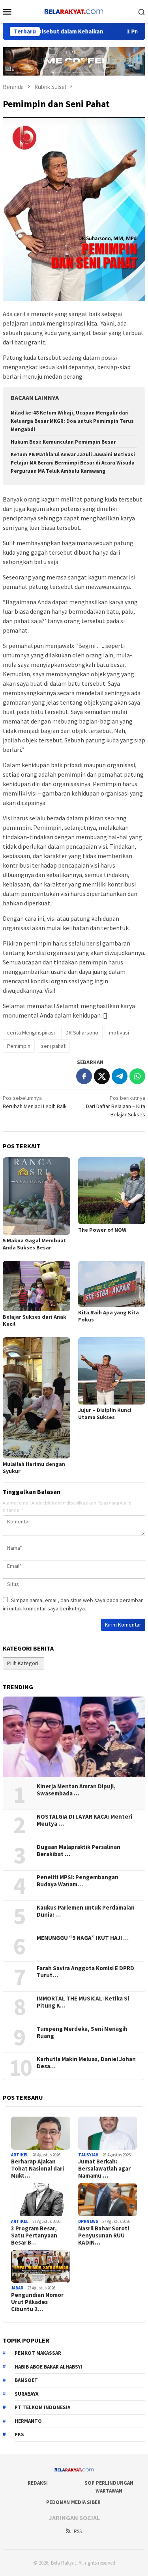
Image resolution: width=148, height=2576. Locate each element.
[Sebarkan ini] (84, 1076)
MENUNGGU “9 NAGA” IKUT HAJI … (83, 1938)
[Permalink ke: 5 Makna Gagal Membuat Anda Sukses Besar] (37, 1196)
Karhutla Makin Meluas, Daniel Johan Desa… (86, 2063)
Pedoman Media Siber (73, 2502)
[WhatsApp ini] (137, 1076)
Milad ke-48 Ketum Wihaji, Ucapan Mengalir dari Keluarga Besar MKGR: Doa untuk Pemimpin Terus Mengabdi (72, 421)
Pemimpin (19, 1046)
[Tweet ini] (102, 1076)
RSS (78, 2531)
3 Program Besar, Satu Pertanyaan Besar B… (34, 2235)
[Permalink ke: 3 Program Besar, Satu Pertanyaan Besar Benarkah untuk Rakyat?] (41, 2200)
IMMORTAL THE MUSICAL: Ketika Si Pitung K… (83, 2002)
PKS (19, 2434)
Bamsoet (26, 2380)
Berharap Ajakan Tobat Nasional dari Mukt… (37, 2169)
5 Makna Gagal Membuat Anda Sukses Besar (35, 1244)
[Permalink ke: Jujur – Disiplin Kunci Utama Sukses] (112, 1371)
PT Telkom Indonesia (42, 2407)
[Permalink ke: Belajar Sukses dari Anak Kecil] (37, 1286)
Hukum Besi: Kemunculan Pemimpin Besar (63, 442)
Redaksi (38, 2483)
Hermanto (28, 2421)
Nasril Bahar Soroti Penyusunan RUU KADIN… (104, 2235)
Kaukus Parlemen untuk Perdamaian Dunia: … (86, 1911)
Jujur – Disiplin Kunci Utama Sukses (105, 1414)
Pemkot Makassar (38, 2353)
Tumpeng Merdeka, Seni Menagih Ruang (82, 2032)
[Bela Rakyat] (74, 11)
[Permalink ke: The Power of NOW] (112, 1191)
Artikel (20, 2155)
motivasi (119, 1033)
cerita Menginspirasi (31, 1033)
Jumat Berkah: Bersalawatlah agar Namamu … (104, 2169)
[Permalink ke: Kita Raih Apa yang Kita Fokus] (112, 1284)
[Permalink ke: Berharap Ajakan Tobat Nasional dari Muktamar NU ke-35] (41, 2133)
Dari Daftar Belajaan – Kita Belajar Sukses (116, 1106)
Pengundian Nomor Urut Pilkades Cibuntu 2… (37, 2302)
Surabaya (26, 2394)
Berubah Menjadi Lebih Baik (35, 1102)
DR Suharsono (82, 1033)
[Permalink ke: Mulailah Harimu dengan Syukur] (37, 1398)
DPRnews (88, 2221)
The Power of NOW (102, 1230)
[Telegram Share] (120, 1076)
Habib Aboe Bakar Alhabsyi (48, 2367)
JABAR (17, 2288)
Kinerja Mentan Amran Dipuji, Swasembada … (76, 1790)
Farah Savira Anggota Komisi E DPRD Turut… (85, 1972)
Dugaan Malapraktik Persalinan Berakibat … (79, 1851)
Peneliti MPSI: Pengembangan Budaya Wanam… (78, 1881)
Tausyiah (88, 2155)
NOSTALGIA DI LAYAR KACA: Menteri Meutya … (84, 1820)
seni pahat (53, 1046)
